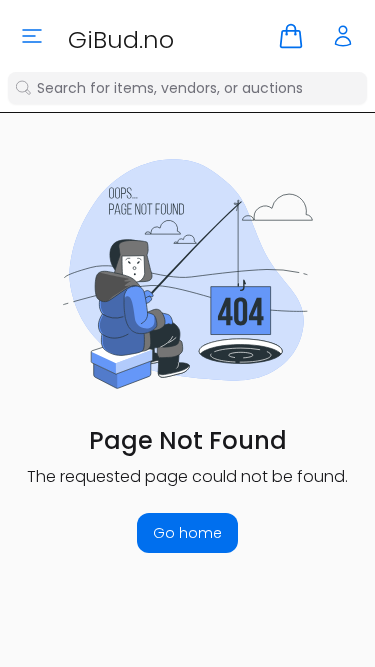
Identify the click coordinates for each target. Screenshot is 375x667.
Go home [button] (187, 533)
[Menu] (32, 36)
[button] (291, 36)
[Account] (343, 36)
